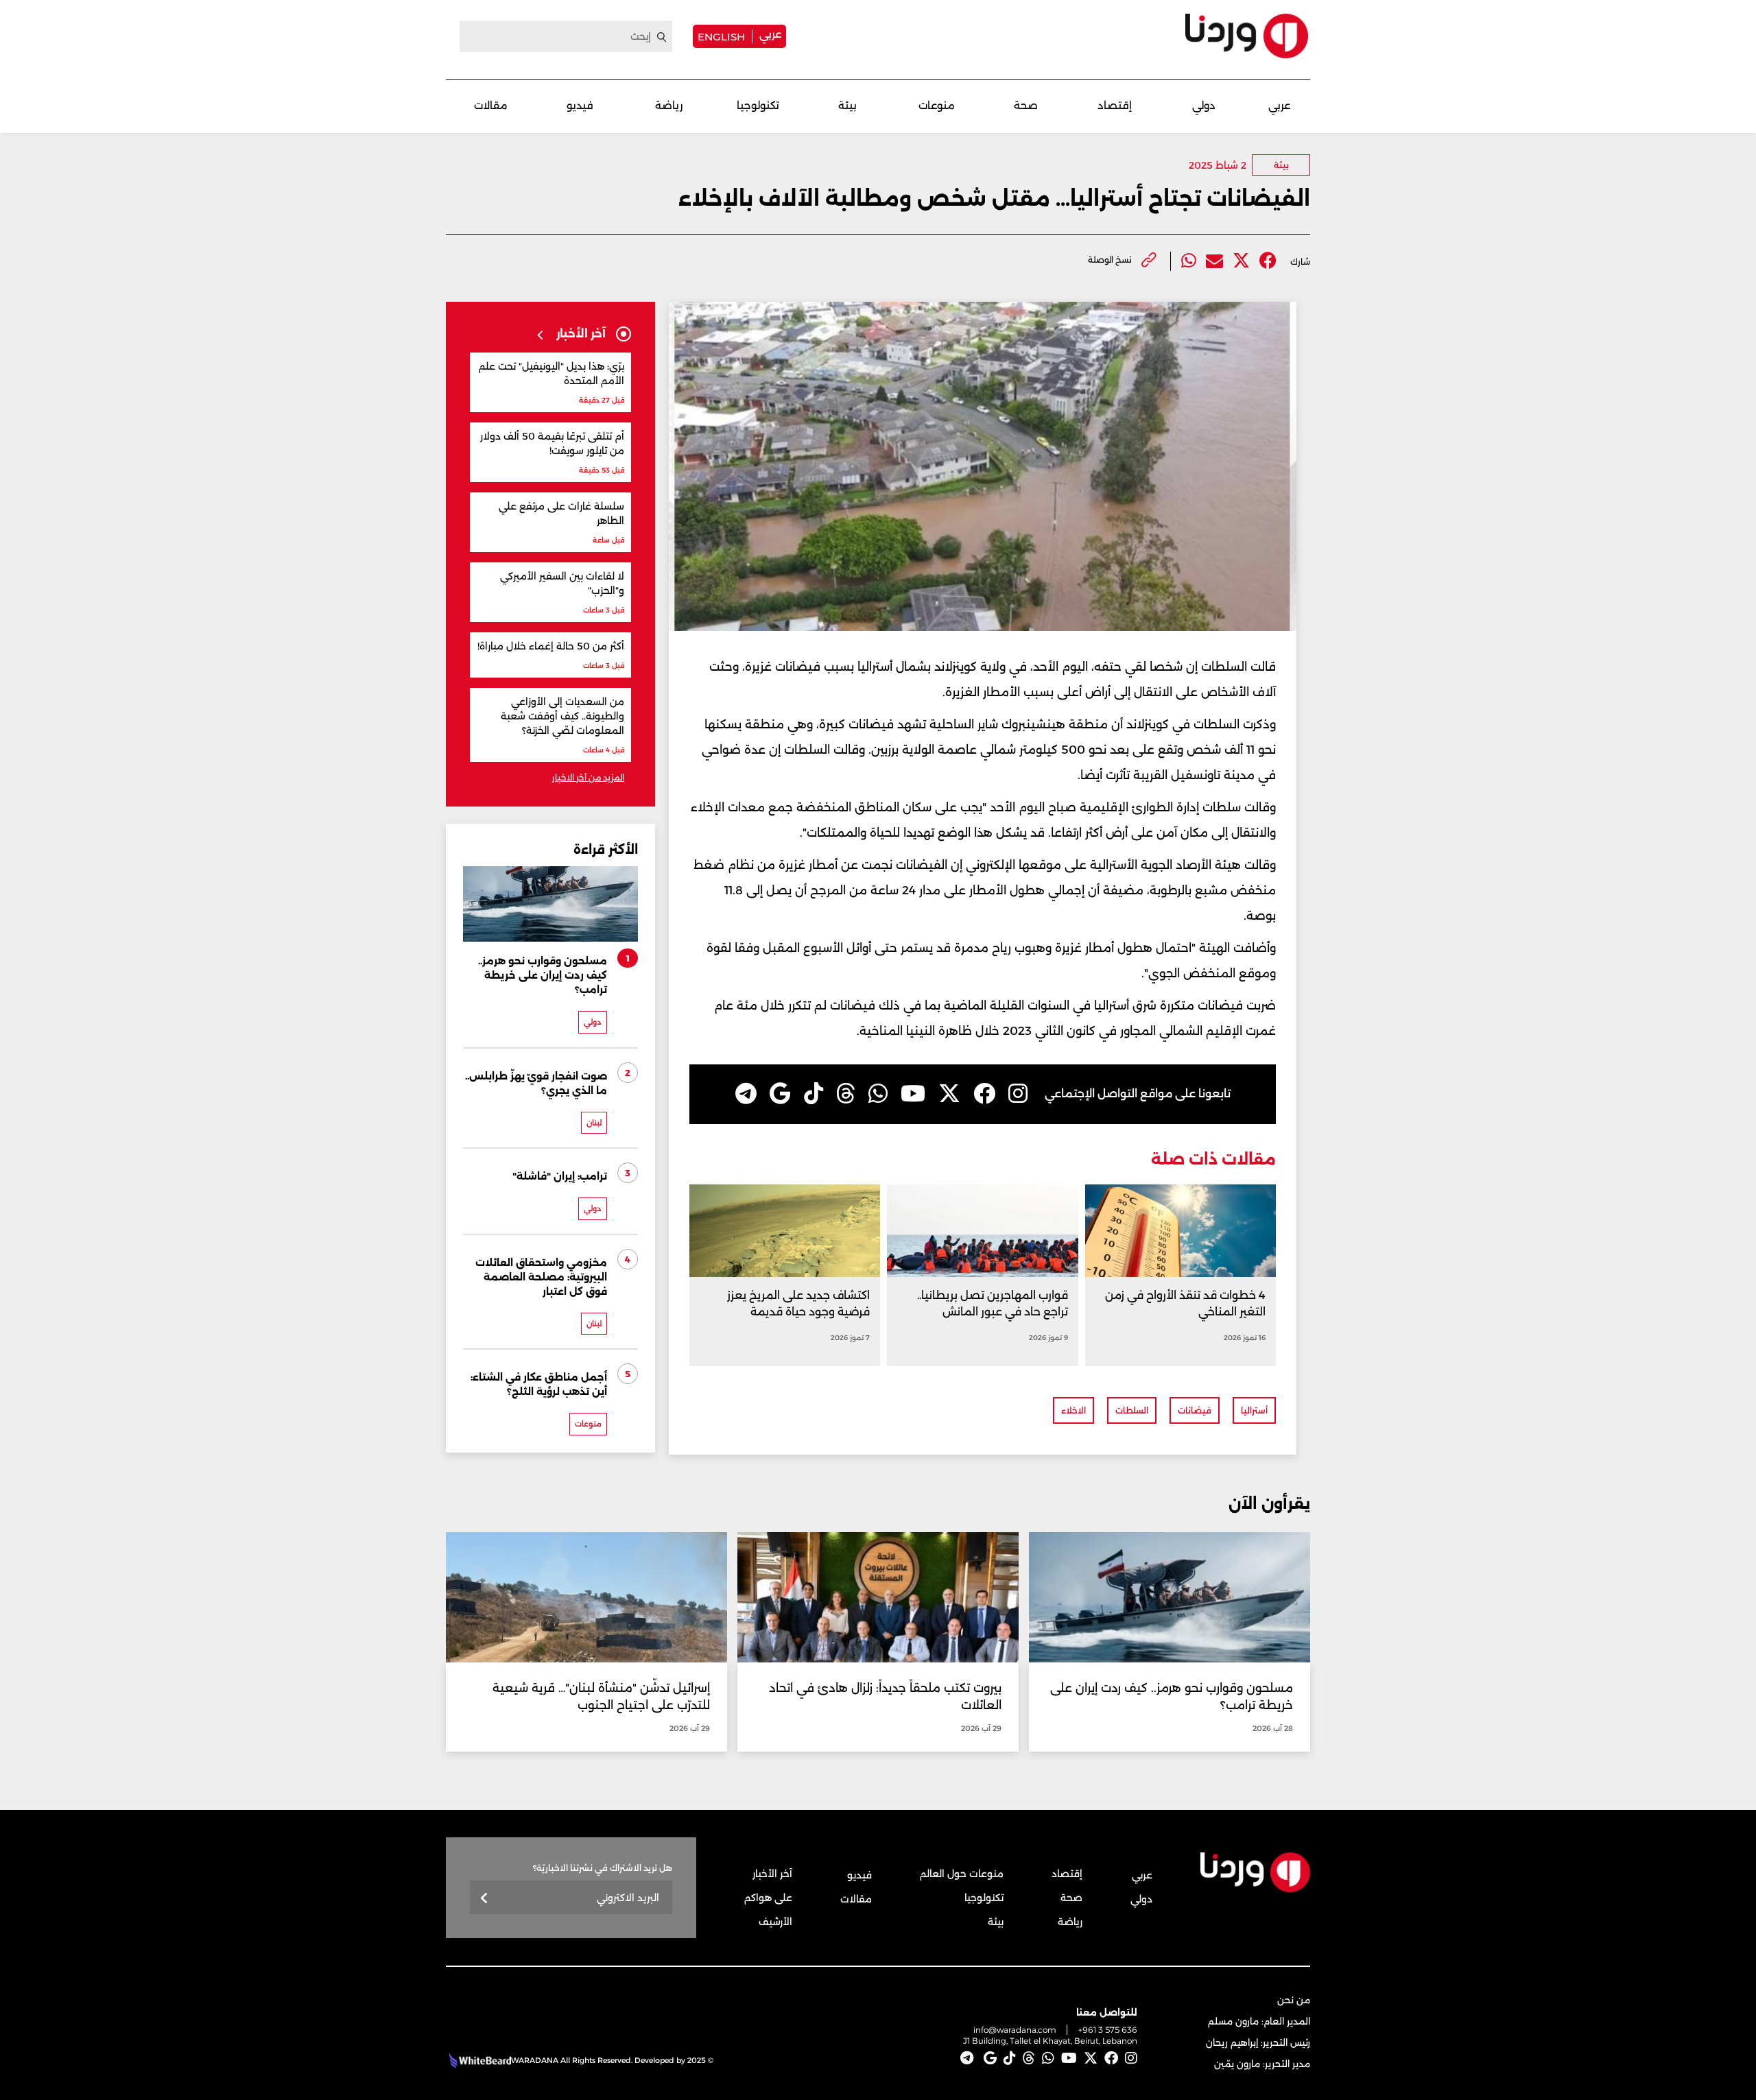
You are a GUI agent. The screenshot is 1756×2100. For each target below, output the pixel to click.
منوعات (937, 105)
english (721, 36)
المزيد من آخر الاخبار (588, 777)
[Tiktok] (814, 1094)
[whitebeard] (478, 2060)
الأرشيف (775, 1922)
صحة (1026, 105)
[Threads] (846, 1094)
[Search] (662, 37)
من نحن (1294, 2000)
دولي (1204, 105)
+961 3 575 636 (1108, 2030)
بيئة (847, 105)
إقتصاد (1115, 105)
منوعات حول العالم (962, 1874)
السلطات (1132, 1410)
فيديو (580, 105)
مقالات (491, 105)
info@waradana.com (1015, 2030)
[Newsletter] (485, 1899)
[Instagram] (1018, 1094)
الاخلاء (1073, 1410)
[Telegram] (746, 1094)
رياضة (669, 105)
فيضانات (1195, 1410)
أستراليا (1254, 1410)
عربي (770, 34)
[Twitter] (1241, 261)
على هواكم (768, 1898)
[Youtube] (913, 1094)
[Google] (780, 1094)
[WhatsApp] (878, 1094)
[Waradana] (1247, 36)
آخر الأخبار (772, 1874)
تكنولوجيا (758, 105)
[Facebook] (1268, 261)
